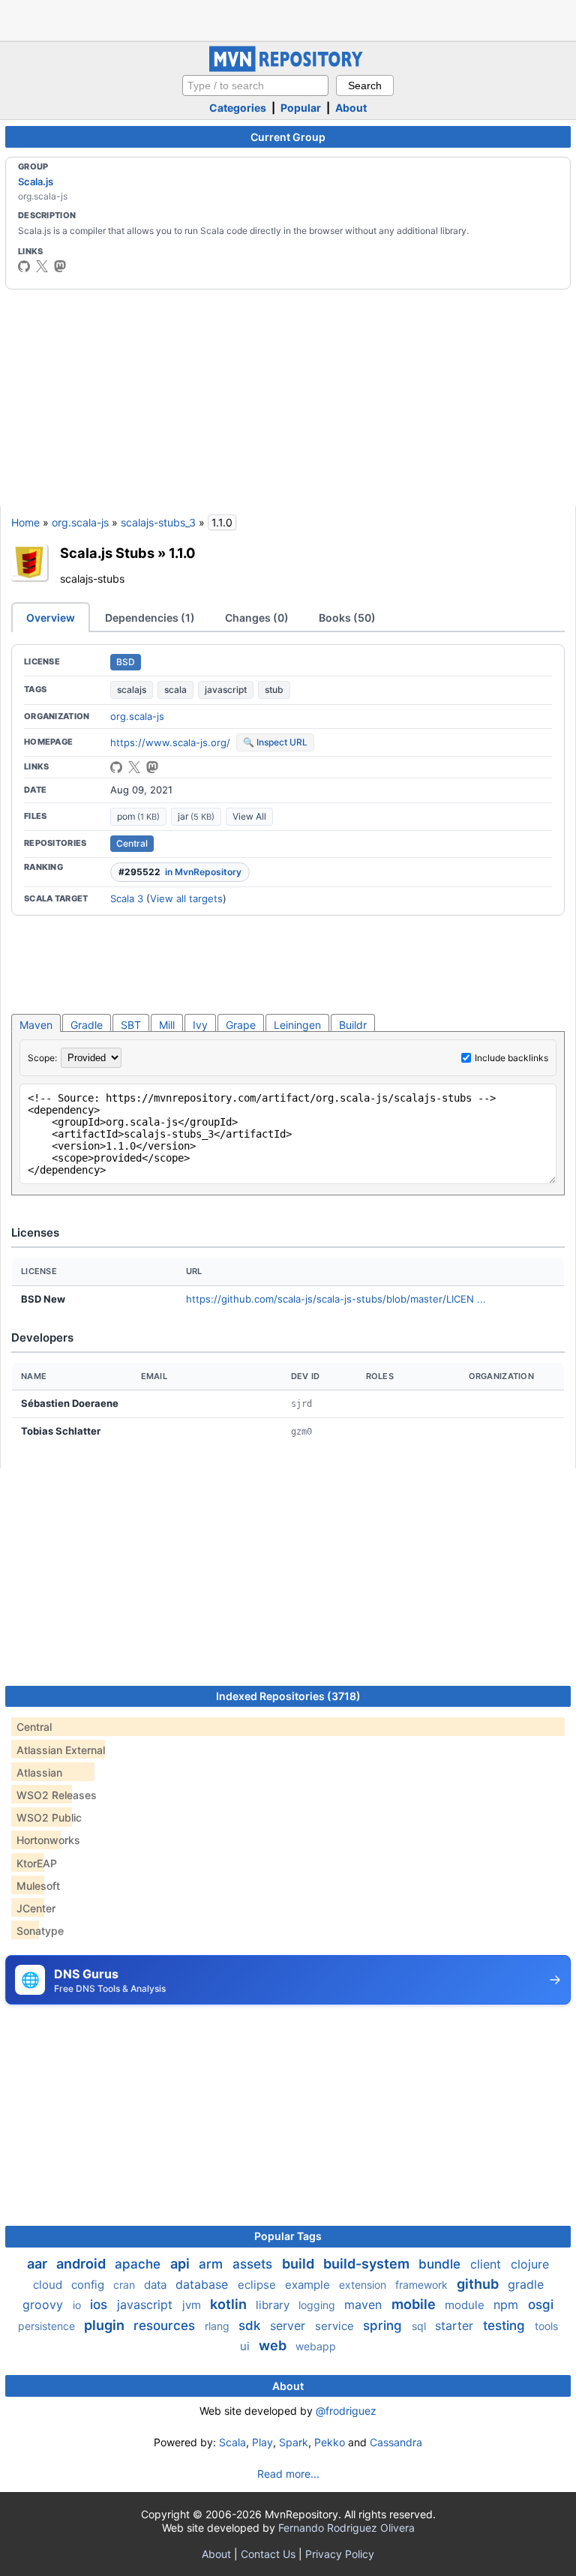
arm (213, 2264)
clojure (530, 2264)
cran (126, 2285)
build (300, 2264)
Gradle (87, 1025)
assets (254, 2264)
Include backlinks (511, 1058)
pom (138, 816)
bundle (441, 2264)
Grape (241, 1025)
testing (506, 2326)
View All (249, 816)
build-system (368, 2264)
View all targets (186, 898)
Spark (294, 2442)
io (78, 2305)
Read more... (288, 2474)
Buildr (353, 1025)
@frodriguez (346, 2411)
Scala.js (36, 181)
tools (546, 2326)
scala (175, 690)
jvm (193, 2305)
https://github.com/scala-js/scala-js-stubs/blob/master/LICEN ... (336, 1299)
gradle (526, 2284)
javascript (226, 690)
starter (456, 2326)
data (157, 2285)
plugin (106, 2325)
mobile (415, 2304)
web (274, 2345)
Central (132, 843)
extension (364, 2285)
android (82, 2264)
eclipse (258, 2285)
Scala (232, 2442)
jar (196, 816)
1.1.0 (182, 553)
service (336, 2326)
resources (166, 2326)
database (204, 2284)
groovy (45, 2305)
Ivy (200, 1025)
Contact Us (268, 2554)
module (466, 2305)
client (487, 2264)
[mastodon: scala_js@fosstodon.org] (60, 266)
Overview (51, 618)
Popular (301, 108)
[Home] (288, 68)
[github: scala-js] (24, 266)
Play (262, 2442)
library (274, 2305)
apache (139, 2264)
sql (420, 2326)
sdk (251, 2326)
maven (365, 2305)
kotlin (230, 2304)
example (309, 2285)
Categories (238, 108)
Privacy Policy (340, 2554)
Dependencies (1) (150, 618)
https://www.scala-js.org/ (170, 742)
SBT (131, 1025)
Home (25, 522)
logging (318, 2305)
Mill (167, 1025)
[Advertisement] (288, 19)
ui (246, 2346)
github (479, 2284)
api (181, 2264)
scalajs (132, 690)
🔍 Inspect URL (275, 742)
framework (423, 2285)
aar (39, 2264)
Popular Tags (288, 2236)
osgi (541, 2305)
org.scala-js (80, 522)
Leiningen (297, 1025)
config (89, 2285)
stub (274, 690)
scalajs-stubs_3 (158, 522)
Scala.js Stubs (107, 553)
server (289, 2326)
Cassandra (396, 2442)
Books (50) (347, 618)
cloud (49, 2285)
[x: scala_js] (42, 266)
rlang (219, 2326)
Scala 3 (127, 898)
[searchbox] (255, 85)
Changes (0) (257, 618)
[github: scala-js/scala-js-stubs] (116, 767)
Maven (36, 1025)
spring (384, 2326)
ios (100, 2305)
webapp (316, 2346)
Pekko (330, 2442)
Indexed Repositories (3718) (288, 1696)
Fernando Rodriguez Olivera (346, 2528)
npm (508, 2305)
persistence (48, 2326)
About (351, 108)
